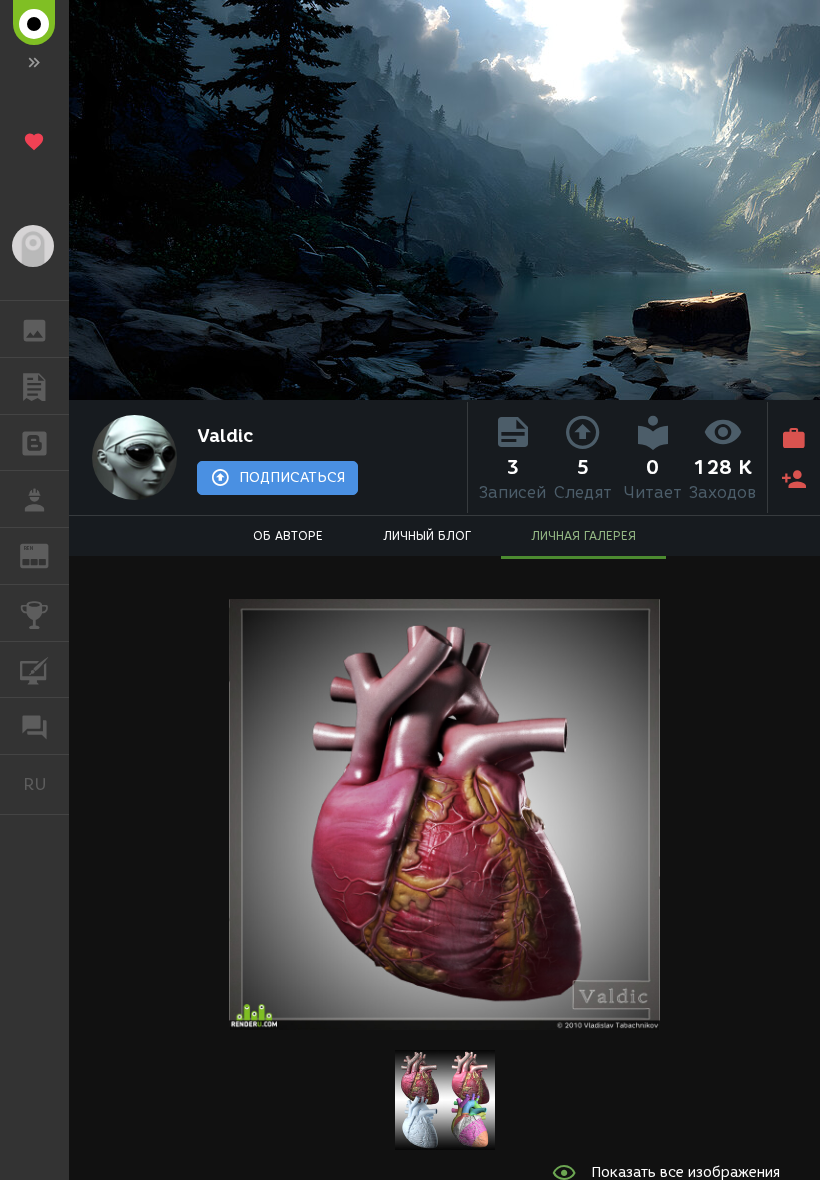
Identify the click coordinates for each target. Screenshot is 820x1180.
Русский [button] (46, 784)
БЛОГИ (34, 443)
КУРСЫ (34, 670)
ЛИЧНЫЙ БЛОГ (427, 535)
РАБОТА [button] (34, 499)
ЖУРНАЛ (46, 554)
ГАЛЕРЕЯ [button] (34, 329)
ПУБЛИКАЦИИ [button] (34, 386)
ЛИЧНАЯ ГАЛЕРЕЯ (583, 535)
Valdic (225, 436)
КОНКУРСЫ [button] (34, 613)
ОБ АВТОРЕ (288, 535)
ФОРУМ (34, 726)
